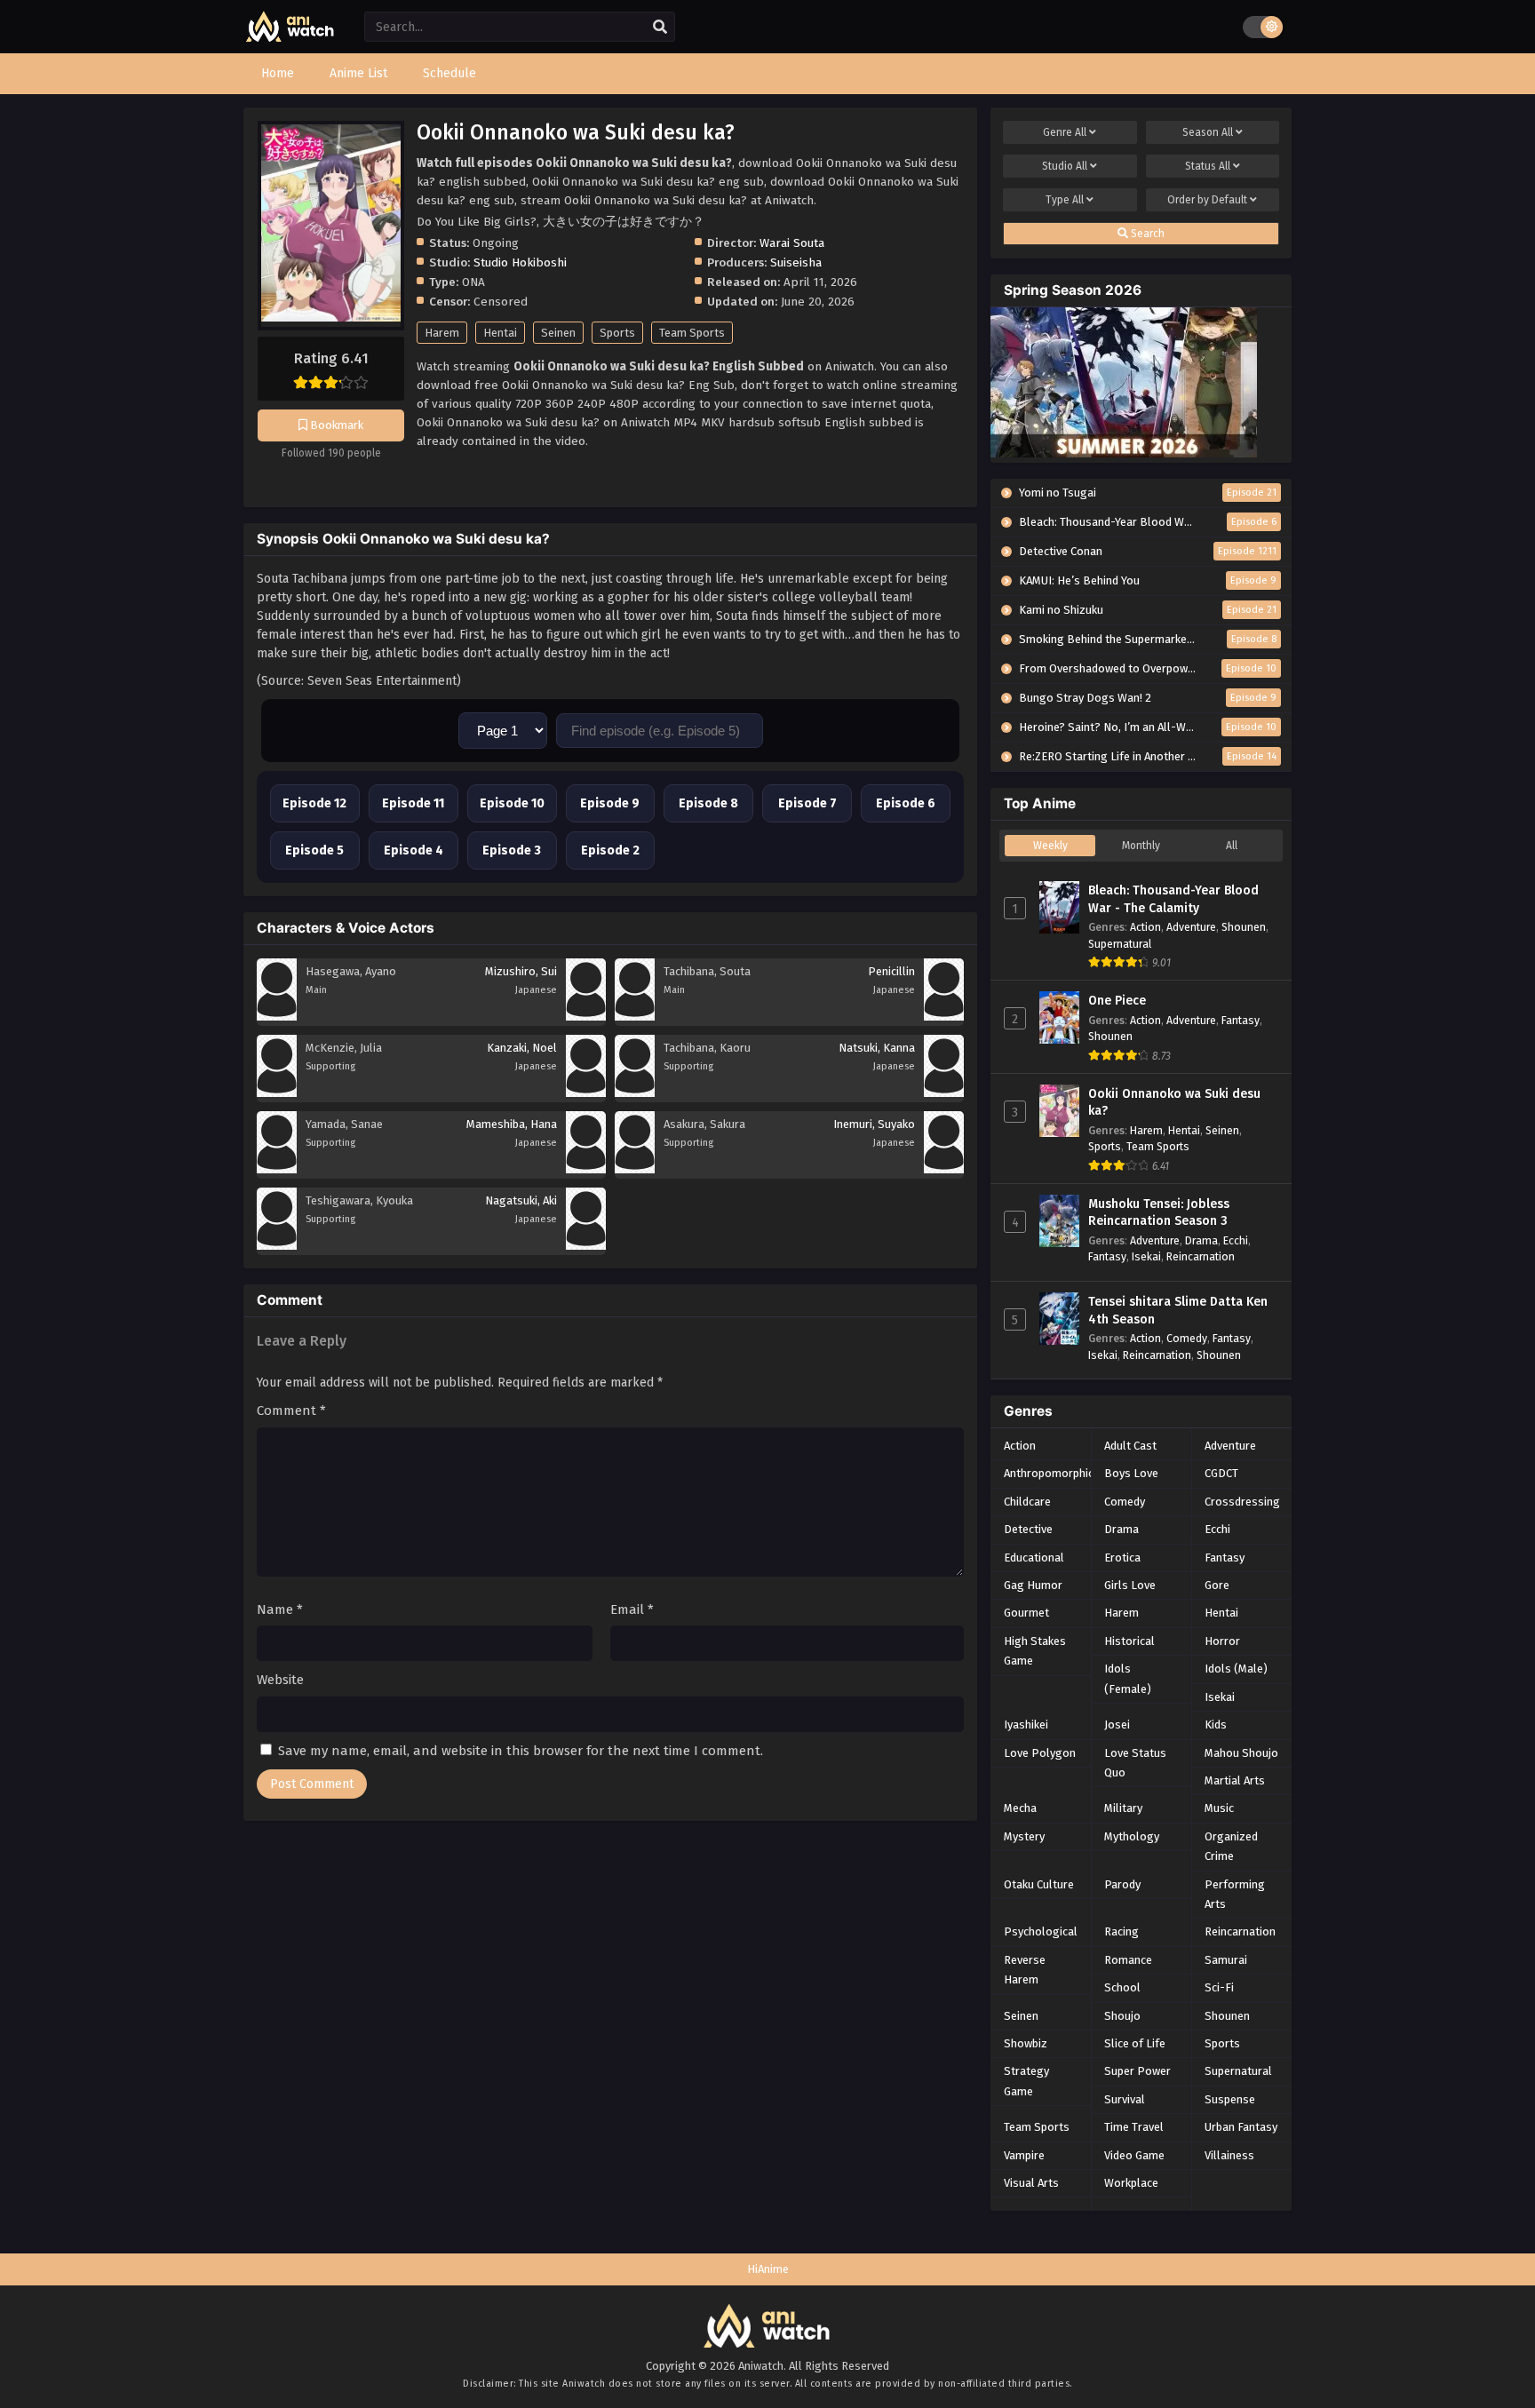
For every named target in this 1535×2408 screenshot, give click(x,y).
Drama (1201, 1240)
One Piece (1117, 1001)
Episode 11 (413, 803)
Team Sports (692, 333)
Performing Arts (1235, 1894)
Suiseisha (796, 262)
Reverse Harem (1025, 1970)
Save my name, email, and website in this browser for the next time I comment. (521, 1751)
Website (280, 1680)
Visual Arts (1031, 2183)
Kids (1216, 1725)
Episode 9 (610, 803)
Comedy (1187, 1338)
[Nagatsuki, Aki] (586, 1246)
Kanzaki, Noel (522, 1048)
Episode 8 (708, 803)
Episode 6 (906, 803)
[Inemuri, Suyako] (944, 1169)
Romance (1128, 1960)
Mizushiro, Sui (521, 971)
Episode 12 (314, 803)
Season (1208, 132)
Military (1123, 1808)
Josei (1117, 1725)
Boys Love (1131, 1473)
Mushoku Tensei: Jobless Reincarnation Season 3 (1159, 1213)
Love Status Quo (1135, 1763)
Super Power (1137, 2071)
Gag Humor (1033, 1585)
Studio (1065, 166)
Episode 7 (807, 803)
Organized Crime (1231, 1846)
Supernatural (1120, 944)
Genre (1065, 132)
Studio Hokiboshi (520, 262)
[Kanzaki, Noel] (586, 1093)
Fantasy (1241, 1020)
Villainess (1229, 2155)
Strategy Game (1026, 2081)
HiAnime (768, 2269)
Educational (1034, 1558)
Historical (1129, 1641)
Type (1065, 200)
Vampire (1024, 2155)
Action (1145, 927)
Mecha (1020, 1808)
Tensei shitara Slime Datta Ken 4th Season (1178, 1311)
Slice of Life (1135, 2043)
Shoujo (1122, 2016)
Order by (1207, 200)
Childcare (1027, 1502)
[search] (660, 28)
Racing (1121, 1931)
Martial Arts (1235, 1780)
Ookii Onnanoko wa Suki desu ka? (1174, 1103)
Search (1146, 234)
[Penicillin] (944, 1017)
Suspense (1230, 2099)
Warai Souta (792, 243)
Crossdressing (1242, 1502)
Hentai (500, 333)
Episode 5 (314, 850)
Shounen (1244, 927)
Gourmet (1026, 1613)
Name (280, 1609)
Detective (1028, 1529)
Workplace (1131, 2183)
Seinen (558, 333)
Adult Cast (1130, 1446)
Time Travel (1134, 2127)
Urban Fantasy (1241, 2127)
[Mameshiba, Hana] (586, 1169)
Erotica (1122, 1558)
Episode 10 (512, 803)
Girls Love (1130, 1585)
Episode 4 (414, 850)
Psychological (1041, 1931)
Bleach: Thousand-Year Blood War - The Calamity (1173, 899)
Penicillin (891, 971)
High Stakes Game (1035, 1651)
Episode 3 (512, 850)
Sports (617, 333)
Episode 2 (610, 850)
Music (1219, 1808)
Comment (291, 1411)
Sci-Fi (1219, 1987)
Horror (1222, 1641)
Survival (1125, 2099)
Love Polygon (1040, 1753)
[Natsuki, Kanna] (944, 1093)
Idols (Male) (1236, 1669)
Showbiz (1026, 2043)
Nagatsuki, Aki (521, 1200)
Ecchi (1236, 1240)
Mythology (1132, 1836)
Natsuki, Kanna (877, 1048)
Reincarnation (1201, 1256)
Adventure (1191, 927)
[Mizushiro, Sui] (586, 1017)
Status (1208, 166)
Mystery (1024, 1836)
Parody (1122, 1884)
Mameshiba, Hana (512, 1124)
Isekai (1146, 1256)
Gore (1217, 1585)
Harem (442, 333)
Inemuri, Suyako (874, 1124)
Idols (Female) (1128, 1678)
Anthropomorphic (1049, 1473)
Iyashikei (1026, 1725)
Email (632, 1609)
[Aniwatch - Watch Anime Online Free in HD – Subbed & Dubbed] (290, 38)
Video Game (1134, 2155)
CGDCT (1221, 1473)
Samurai (1226, 1960)
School (1122, 1987)
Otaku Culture (1039, 1884)
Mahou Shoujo (1241, 1753)
